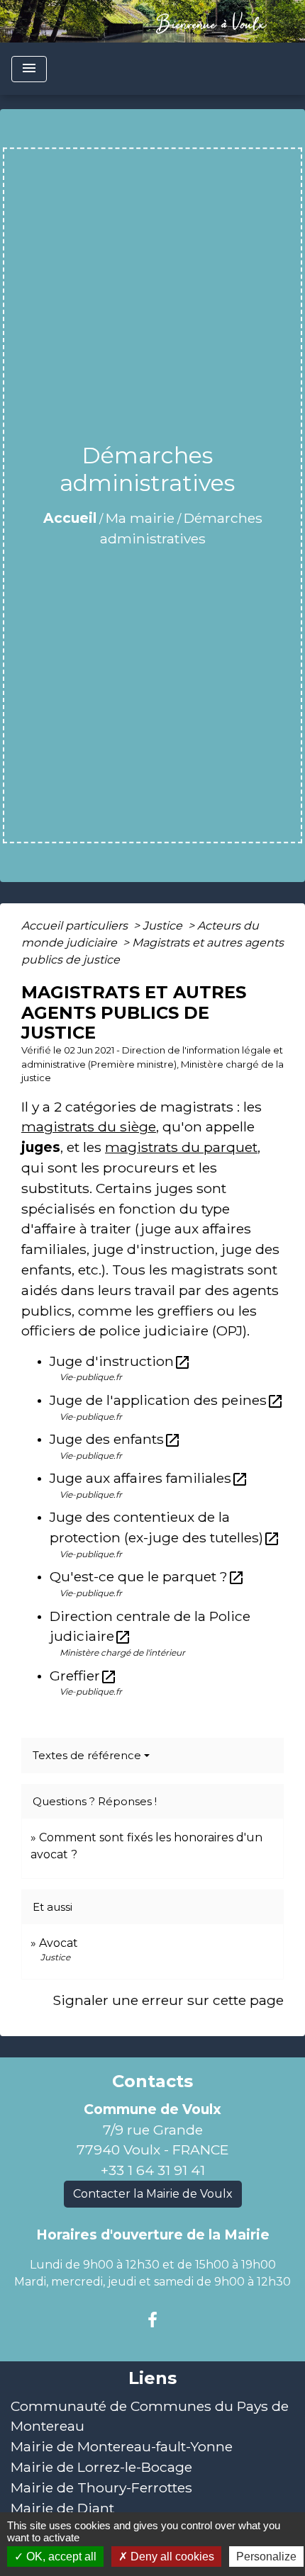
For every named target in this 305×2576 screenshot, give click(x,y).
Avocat (59, 1943)
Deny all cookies (171, 2557)
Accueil (70, 518)
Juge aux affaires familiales (149, 1478)
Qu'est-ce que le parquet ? (147, 1576)
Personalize (266, 2557)
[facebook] (152, 2320)
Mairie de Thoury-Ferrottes (101, 2487)
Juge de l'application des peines (167, 1400)
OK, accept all (60, 2557)
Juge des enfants (115, 1439)
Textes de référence (87, 1755)
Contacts (152, 2081)
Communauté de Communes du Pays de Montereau (150, 2416)
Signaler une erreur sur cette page (168, 2000)
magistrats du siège (89, 1126)
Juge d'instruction (120, 1361)
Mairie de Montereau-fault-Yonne (122, 2446)
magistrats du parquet (181, 1147)
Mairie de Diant (62, 2508)
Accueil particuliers (76, 926)
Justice (164, 926)
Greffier (83, 1676)
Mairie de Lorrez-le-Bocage (101, 2467)
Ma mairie (140, 518)
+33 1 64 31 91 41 (153, 2170)
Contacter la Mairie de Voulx (153, 2194)
